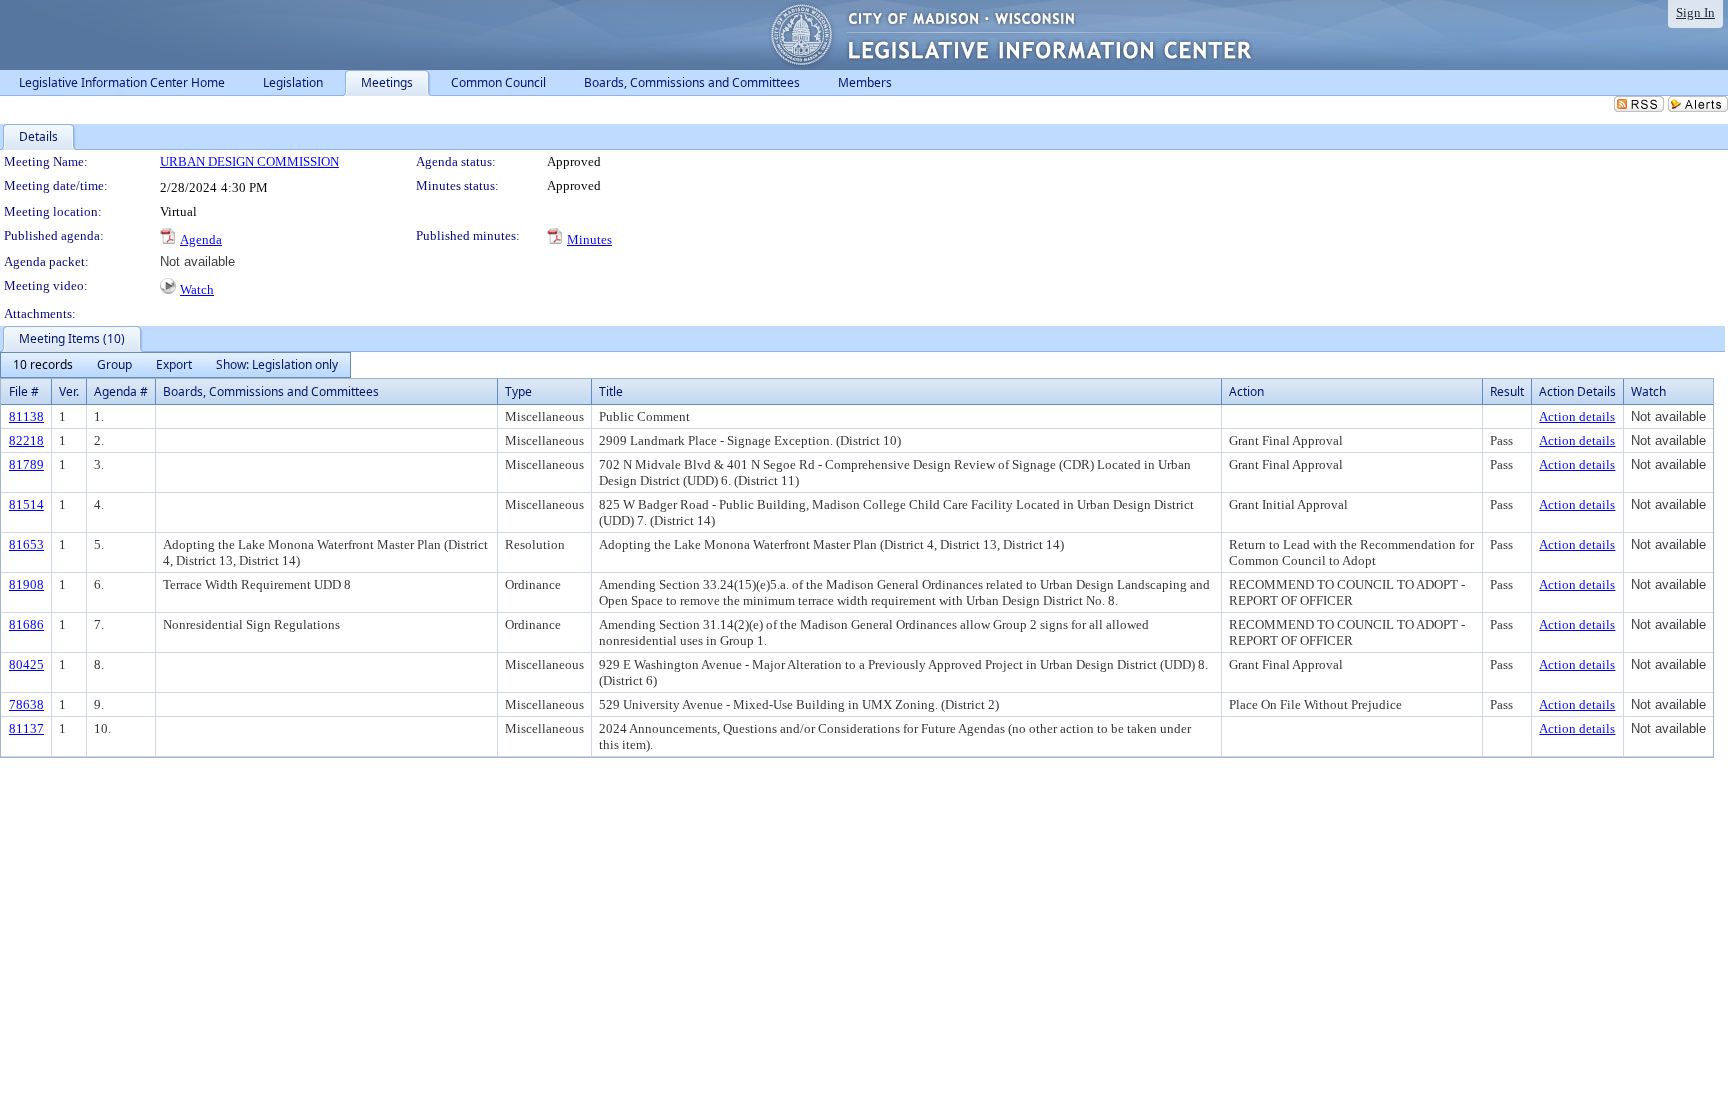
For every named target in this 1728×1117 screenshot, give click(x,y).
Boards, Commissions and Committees (271, 391)
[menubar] (175, 365)
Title (611, 391)
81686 (26, 624)
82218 (26, 440)
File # (24, 391)
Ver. (69, 391)
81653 (26, 544)
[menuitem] (43, 365)
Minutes (589, 239)
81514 (26, 504)
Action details (1577, 416)
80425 (26, 664)
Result (1507, 391)
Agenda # (121, 391)
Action (1246, 391)
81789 (26, 464)
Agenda (201, 239)
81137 (26, 728)
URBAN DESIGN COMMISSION (249, 161)
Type (518, 391)
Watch (197, 289)
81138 (26, 416)
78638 (26, 704)
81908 (26, 584)
